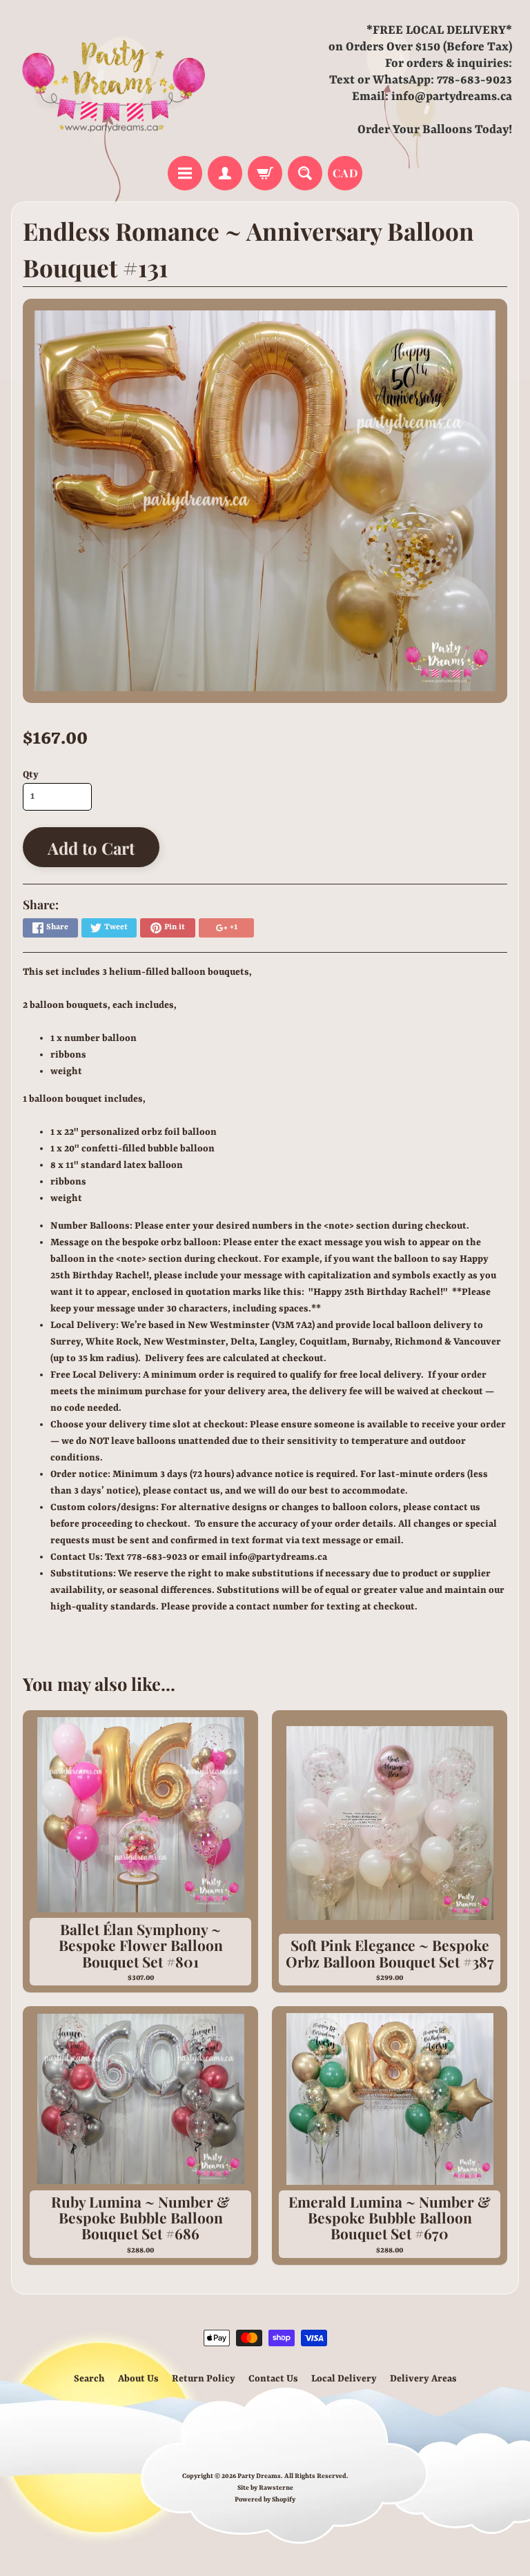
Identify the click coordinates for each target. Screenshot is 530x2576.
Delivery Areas (423, 2379)
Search (89, 2379)
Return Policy (204, 2379)
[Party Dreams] (115, 80)
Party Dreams (259, 2476)
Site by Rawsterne (265, 2488)
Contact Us (273, 2379)
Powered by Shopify (265, 2500)
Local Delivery (344, 2379)
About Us (138, 2379)
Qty (31, 775)
